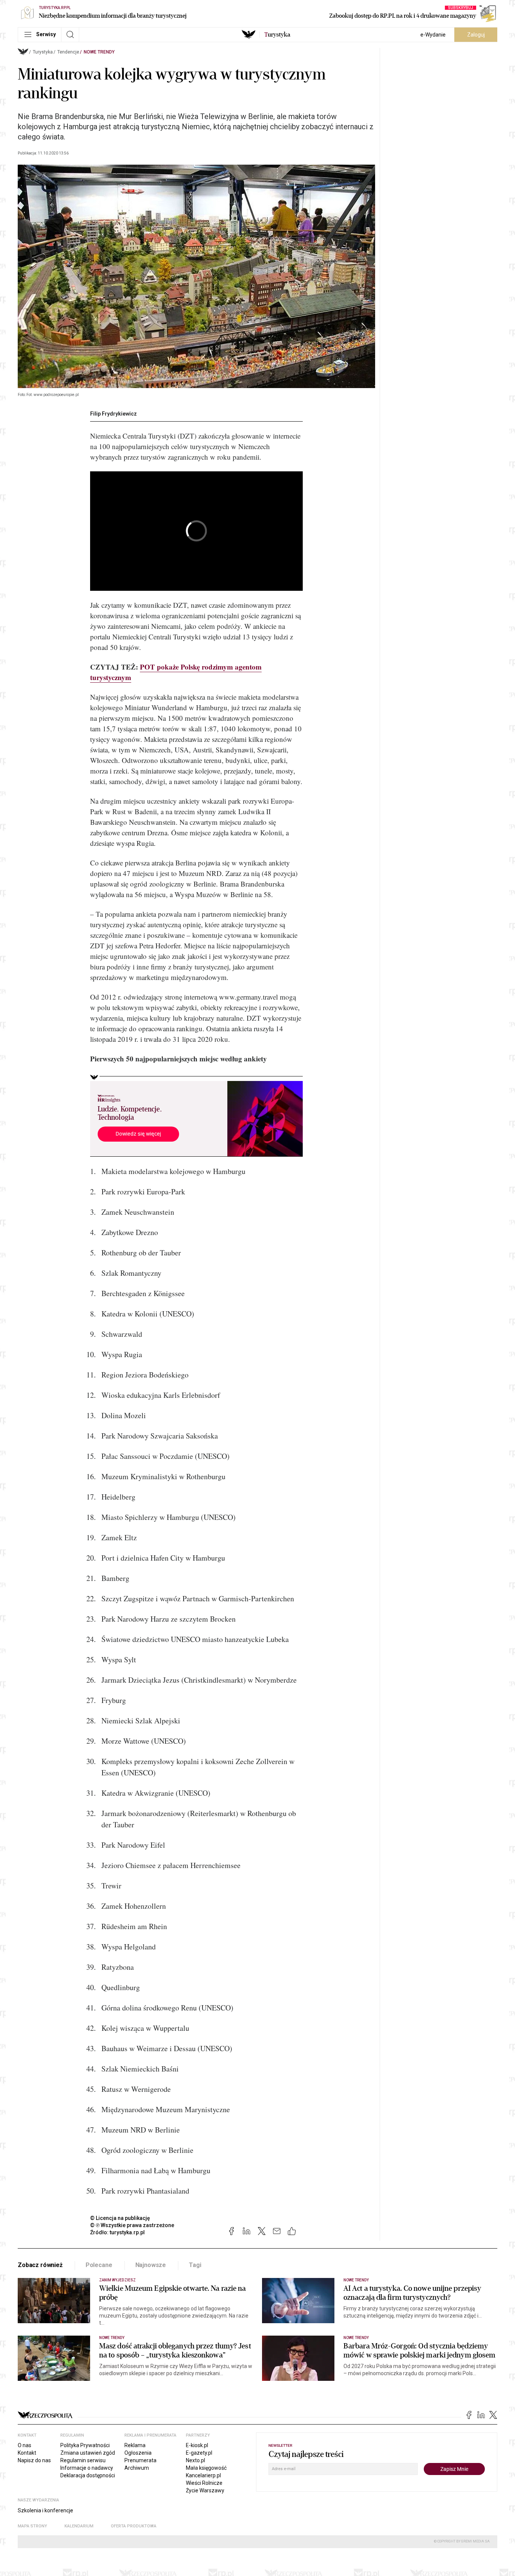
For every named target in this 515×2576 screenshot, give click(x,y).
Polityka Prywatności (85, 2445)
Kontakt (27, 2453)
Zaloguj (476, 35)
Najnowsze (151, 2265)
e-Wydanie (433, 35)
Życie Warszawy (205, 2490)
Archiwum (137, 2468)
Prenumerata (140, 2460)
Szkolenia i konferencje (45, 2510)
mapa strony (32, 2526)
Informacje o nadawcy (87, 2468)
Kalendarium (79, 2526)
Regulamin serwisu (83, 2460)
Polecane (99, 2265)
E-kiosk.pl (197, 2445)
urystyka (277, 35)
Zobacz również (40, 2265)
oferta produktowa (134, 2526)
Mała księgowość (206, 2468)
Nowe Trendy (99, 52)
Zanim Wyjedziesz (117, 2280)
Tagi (195, 2265)
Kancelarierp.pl (203, 2475)
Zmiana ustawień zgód (88, 2453)
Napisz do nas (34, 2460)
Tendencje (68, 52)
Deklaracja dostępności (88, 2475)
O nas (25, 2445)
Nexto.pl (195, 2460)
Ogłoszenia (138, 2453)
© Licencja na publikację (120, 2218)
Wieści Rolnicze (204, 2483)
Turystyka (43, 52)
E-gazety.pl (199, 2453)
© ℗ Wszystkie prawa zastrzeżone (132, 2225)
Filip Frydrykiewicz (113, 414)
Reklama (135, 2445)
